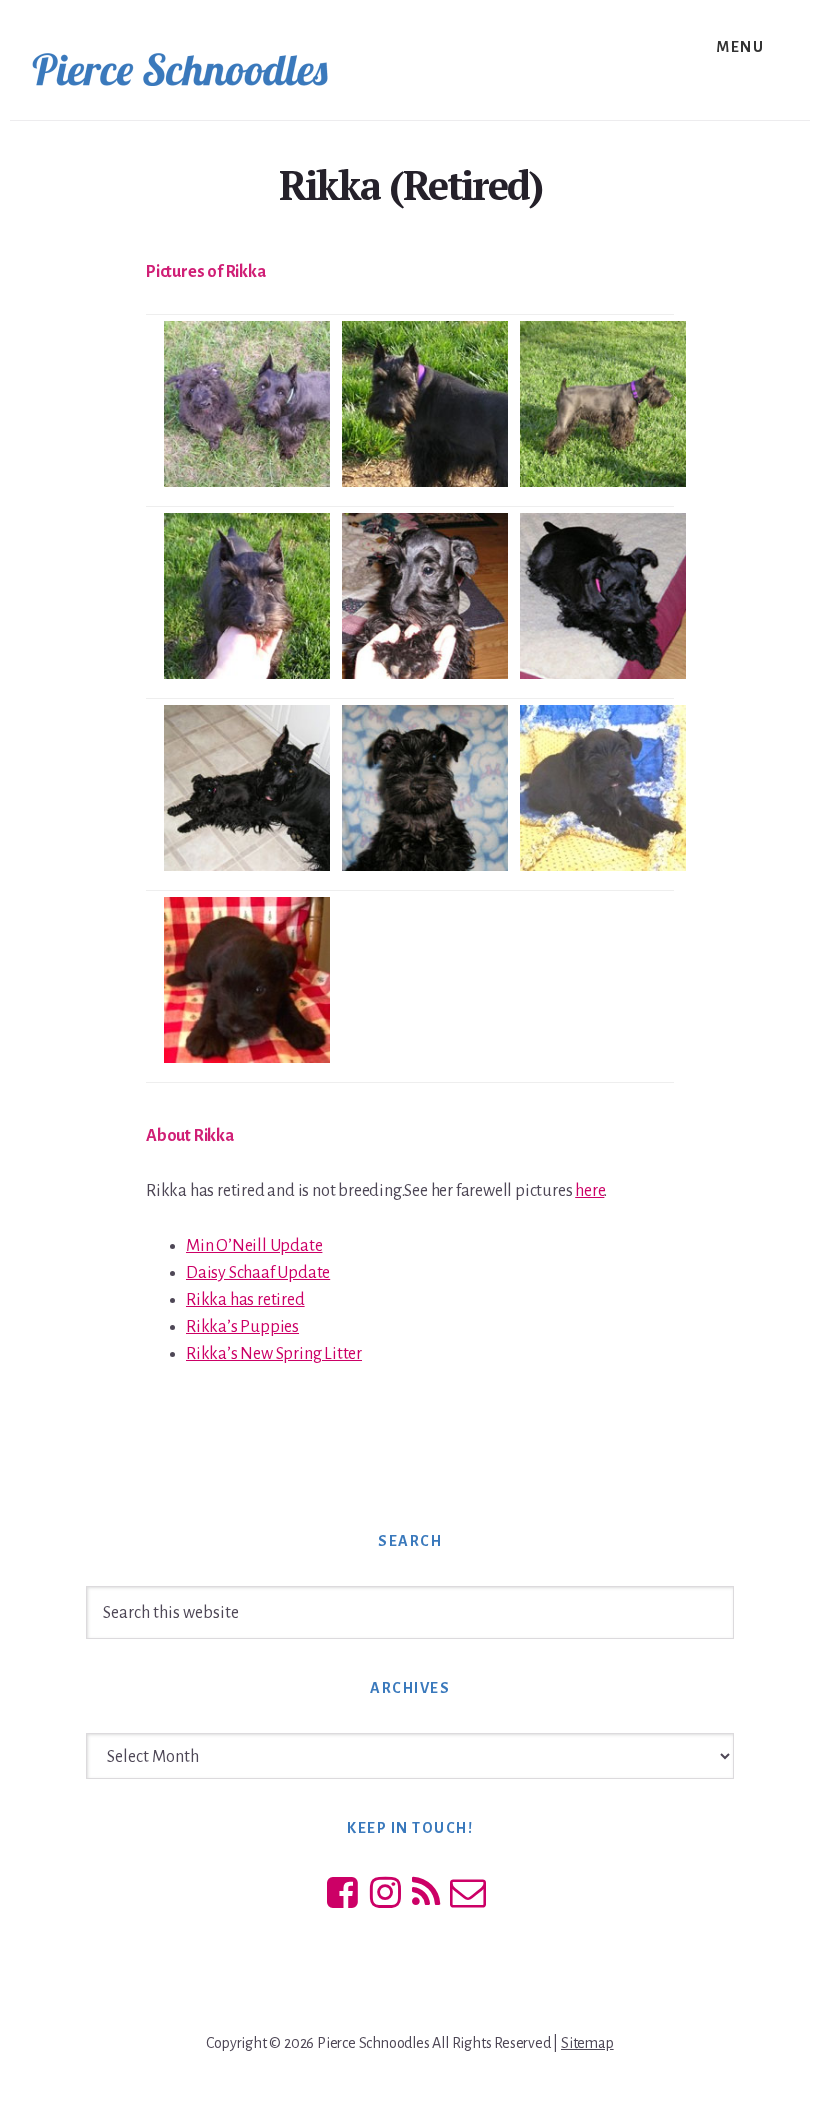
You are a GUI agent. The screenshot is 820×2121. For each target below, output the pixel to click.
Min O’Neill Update (254, 1246)
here (589, 1191)
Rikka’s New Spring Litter (274, 1354)
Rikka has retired (245, 1300)
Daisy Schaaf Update (258, 1273)
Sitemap (587, 2043)
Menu (740, 47)
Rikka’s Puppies (242, 1327)
